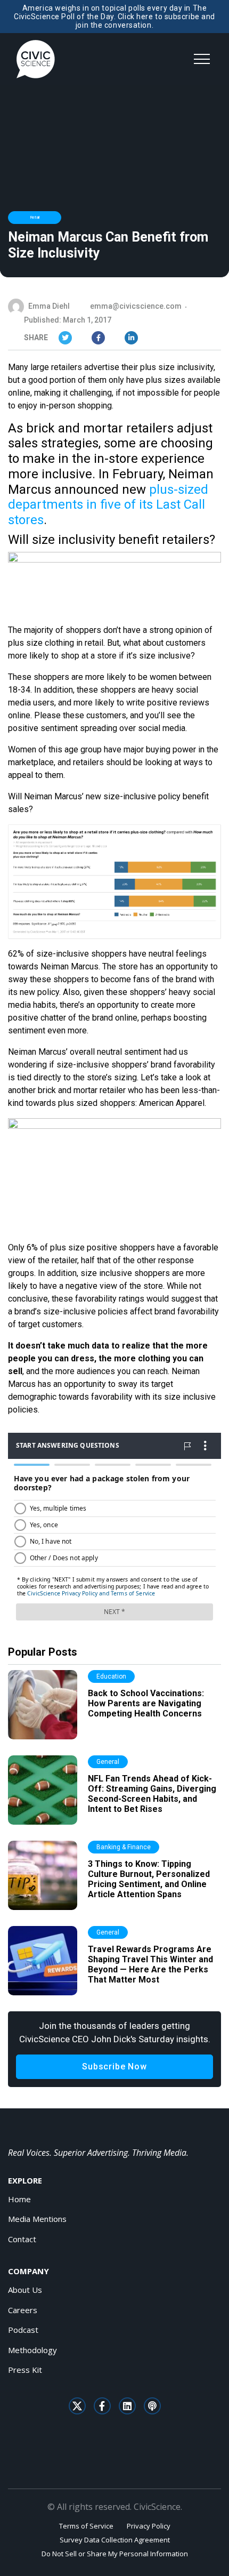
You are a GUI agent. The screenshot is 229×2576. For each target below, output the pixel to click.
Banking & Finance (124, 1847)
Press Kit (25, 2370)
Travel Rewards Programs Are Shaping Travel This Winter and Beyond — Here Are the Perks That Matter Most (150, 1965)
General (108, 1762)
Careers (23, 2310)
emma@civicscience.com (136, 306)
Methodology (32, 2350)
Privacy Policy (149, 2526)
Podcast (23, 2330)
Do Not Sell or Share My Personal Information (115, 2554)
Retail (35, 217)
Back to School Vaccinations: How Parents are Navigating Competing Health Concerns (146, 1703)
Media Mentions (37, 2219)
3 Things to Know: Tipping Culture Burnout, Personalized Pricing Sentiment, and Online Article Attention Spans (149, 1879)
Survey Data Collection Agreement (115, 2540)
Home (19, 2199)
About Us (25, 2290)
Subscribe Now (114, 2067)
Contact (22, 2239)
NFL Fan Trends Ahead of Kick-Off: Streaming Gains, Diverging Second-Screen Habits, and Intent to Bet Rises (152, 1794)
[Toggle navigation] (202, 59)
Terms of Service (86, 2526)
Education (111, 1676)
